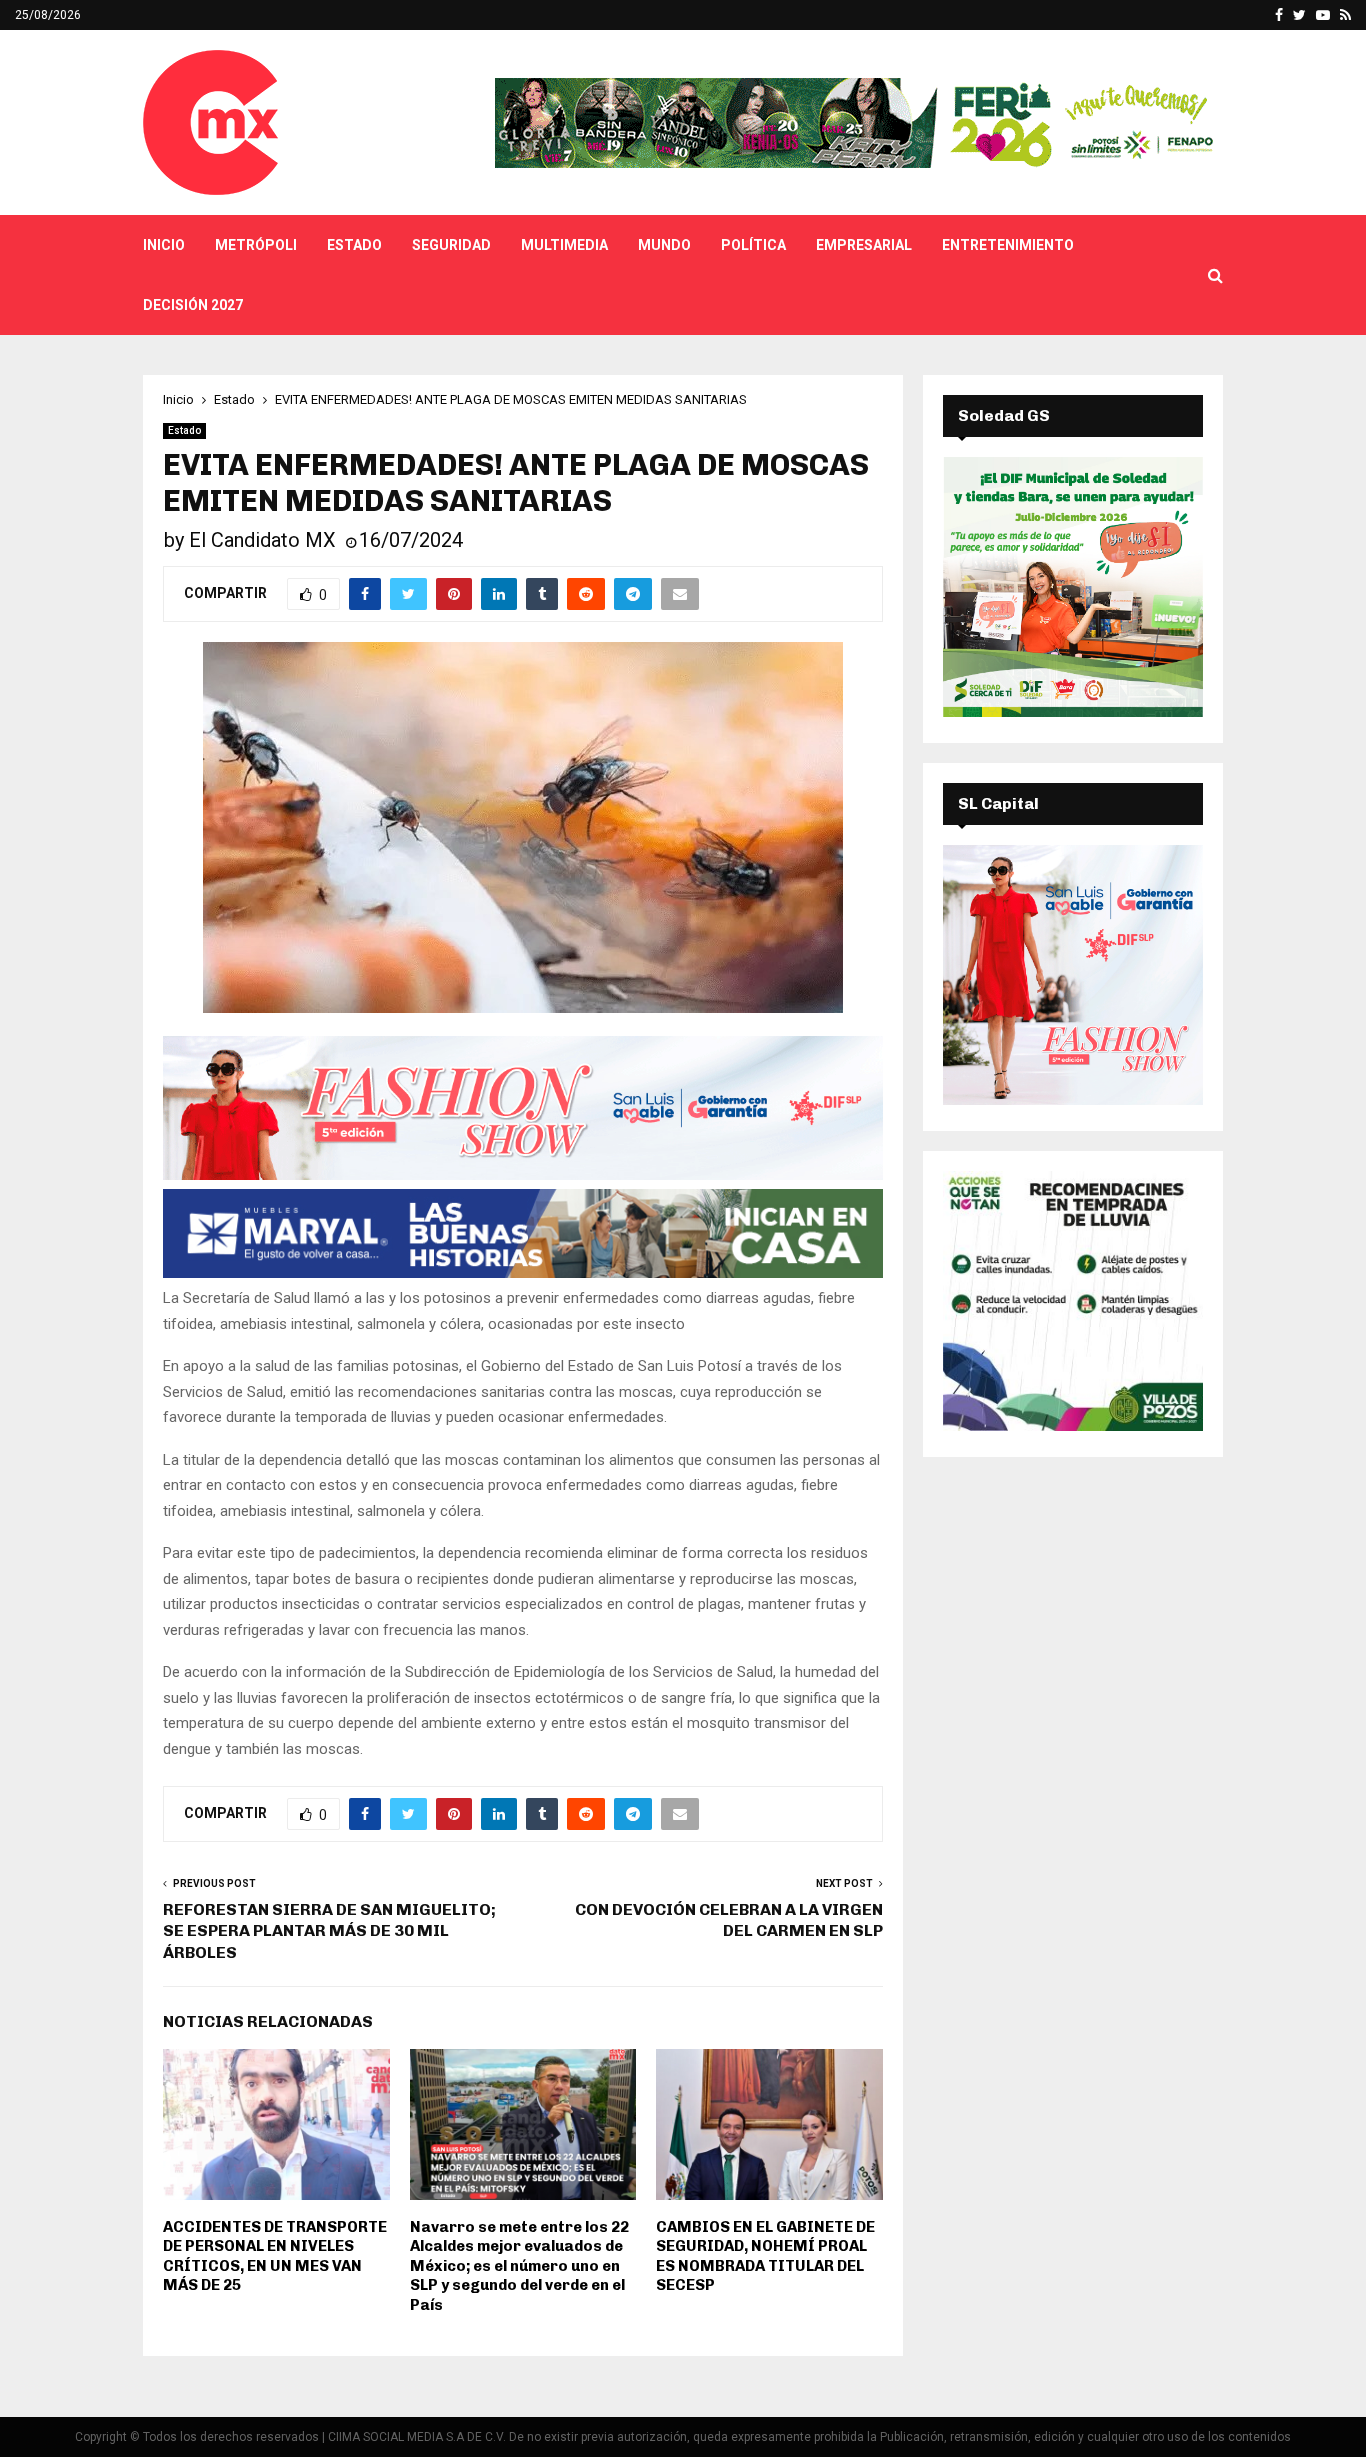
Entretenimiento (1008, 245)
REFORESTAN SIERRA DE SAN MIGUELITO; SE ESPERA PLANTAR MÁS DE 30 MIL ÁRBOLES (329, 1931)
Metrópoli (256, 245)
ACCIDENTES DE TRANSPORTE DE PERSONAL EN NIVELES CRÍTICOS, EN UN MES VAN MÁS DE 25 (275, 2256)
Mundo (664, 245)
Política (753, 245)
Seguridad (451, 245)
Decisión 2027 (193, 305)
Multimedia (564, 245)
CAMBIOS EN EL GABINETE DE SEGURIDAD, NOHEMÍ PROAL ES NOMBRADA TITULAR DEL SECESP (765, 2256)
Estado (354, 245)
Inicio (164, 245)
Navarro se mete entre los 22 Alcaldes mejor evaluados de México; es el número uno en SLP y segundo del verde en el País (519, 2266)
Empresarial (864, 245)
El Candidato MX (262, 540)
